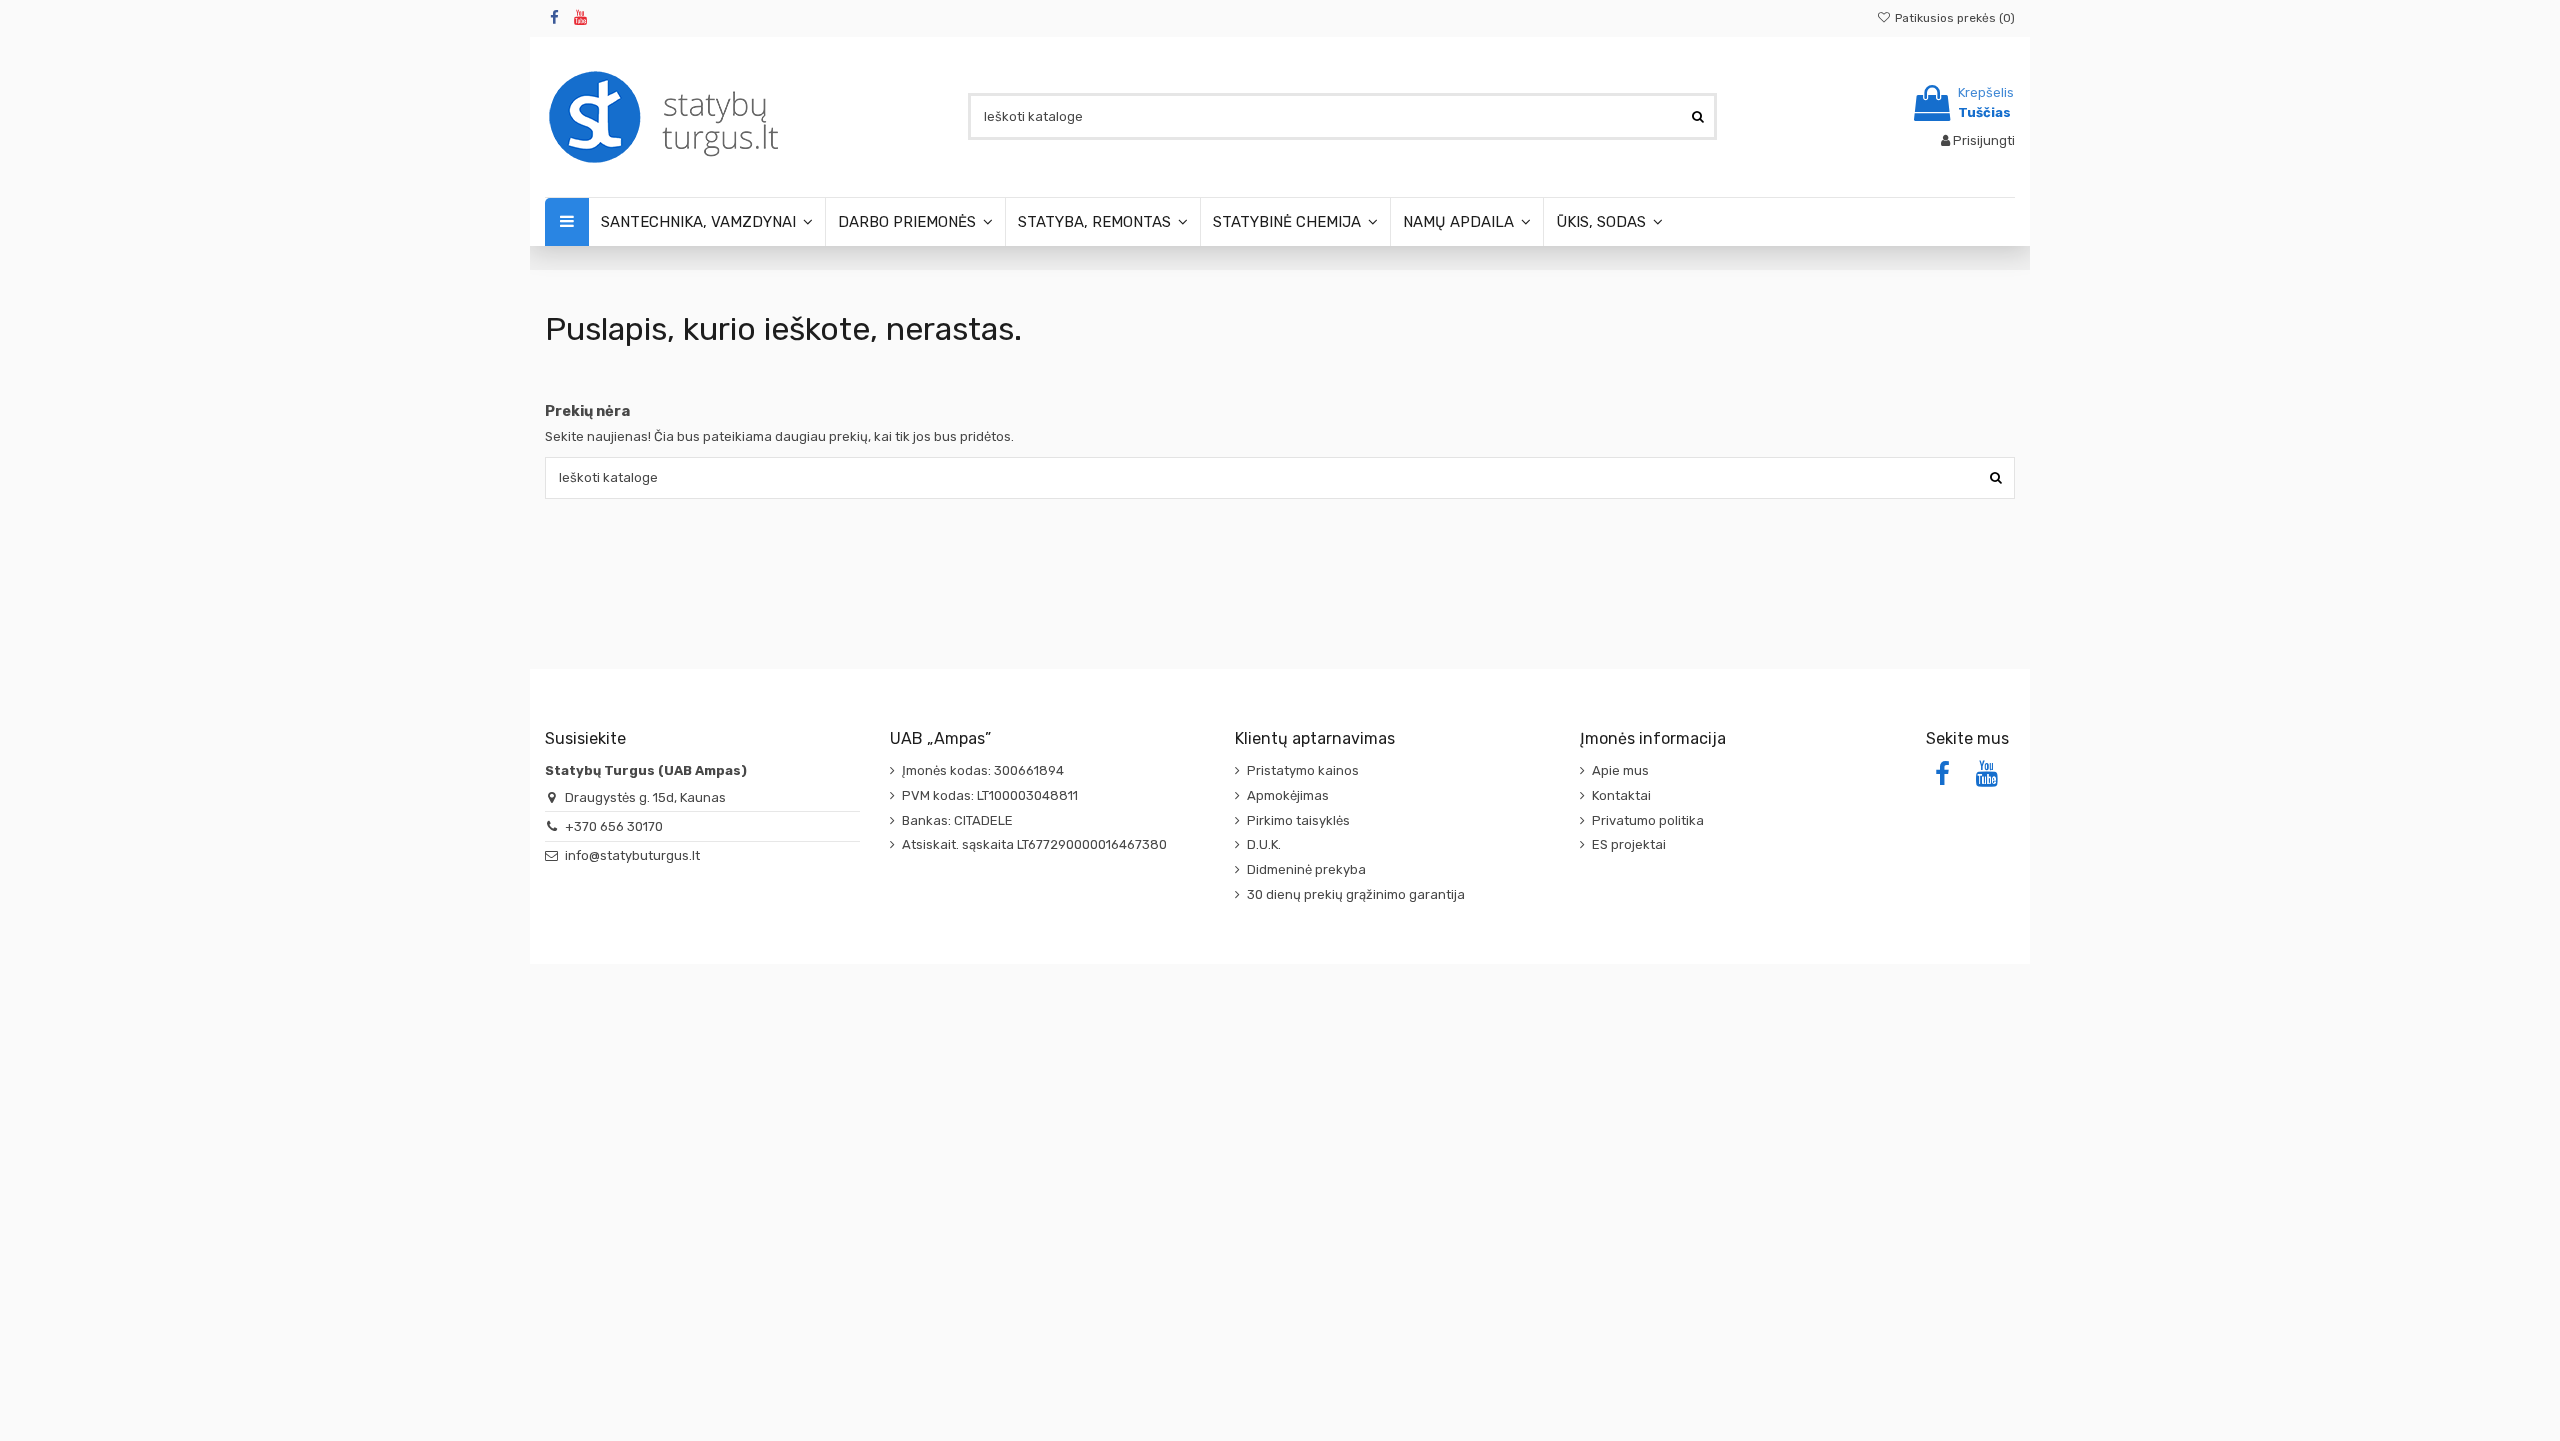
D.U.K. (1264, 844)
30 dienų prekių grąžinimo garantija (1356, 894)
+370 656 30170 (614, 826)
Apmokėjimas (1288, 795)
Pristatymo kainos (1303, 770)
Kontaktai (1621, 795)
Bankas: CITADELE (957, 820)
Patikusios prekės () (1953, 18)
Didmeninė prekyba (1306, 869)
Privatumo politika (1648, 820)
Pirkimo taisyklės (1298, 820)
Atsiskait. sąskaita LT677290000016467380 (1034, 844)
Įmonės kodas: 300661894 (983, 770)
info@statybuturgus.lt (632, 855)
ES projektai (1629, 844)
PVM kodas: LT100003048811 (990, 795)
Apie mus (1620, 770)
